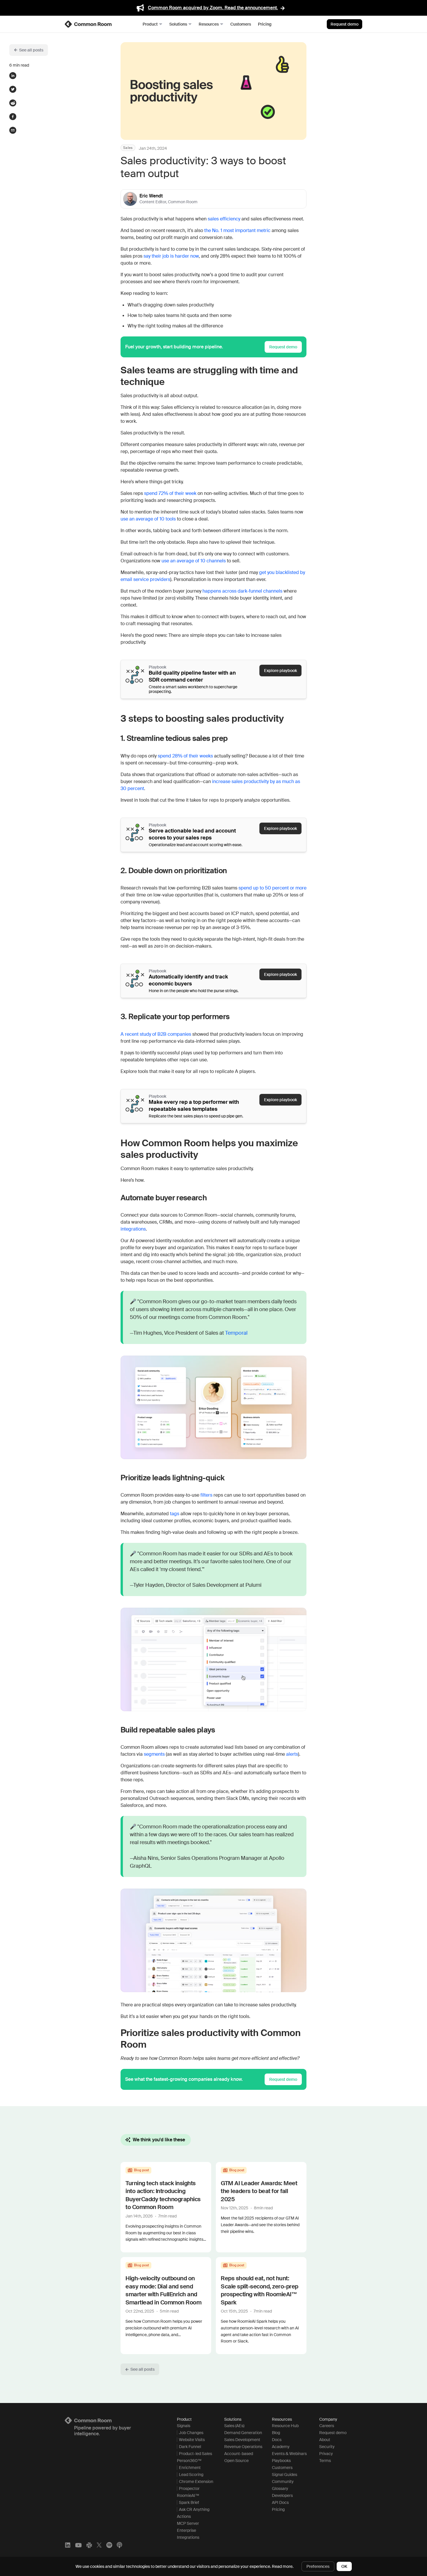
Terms (325, 2461)
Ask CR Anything (194, 2509)
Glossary (280, 2488)
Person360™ (189, 2461)
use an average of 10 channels (194, 561)
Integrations (188, 2537)
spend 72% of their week (170, 493)
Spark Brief (189, 2502)
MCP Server (188, 2523)
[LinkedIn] (68, 2545)
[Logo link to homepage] (114, 2420)
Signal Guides (285, 2475)
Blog (276, 2433)
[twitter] (13, 89)
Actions (184, 2516)
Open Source (236, 2461)
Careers (327, 2426)
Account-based (239, 2454)
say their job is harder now (171, 256)
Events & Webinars (289, 2454)
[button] (29, 50)
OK (344, 2566)
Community (283, 2481)
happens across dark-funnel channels (242, 591)
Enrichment (190, 2468)
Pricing (265, 24)
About (325, 2440)
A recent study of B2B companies (156, 1034)
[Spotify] (109, 2545)
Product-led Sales (195, 2454)
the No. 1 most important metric (237, 230)
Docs (277, 2440)
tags (175, 1514)
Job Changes (191, 2433)
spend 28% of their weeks (185, 756)
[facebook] (13, 117)
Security (327, 2447)
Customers (241, 24)
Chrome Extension (196, 2481)
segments (154, 1754)
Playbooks (281, 2461)
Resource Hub (285, 2426)
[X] (99, 2545)
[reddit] (13, 103)
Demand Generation (243, 2433)
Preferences (318, 2566)
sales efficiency (224, 219)
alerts (292, 1754)
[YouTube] (78, 2545)
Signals (184, 2426)
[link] (89, 24)
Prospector (189, 2488)
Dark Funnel (190, 2447)
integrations (133, 1229)
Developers (282, 2495)
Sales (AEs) (234, 2426)
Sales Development (242, 2440)
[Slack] (89, 2545)
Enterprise (186, 2530)
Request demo (345, 24)
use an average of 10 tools (148, 519)
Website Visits (192, 2440)
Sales (128, 148)
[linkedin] (13, 76)
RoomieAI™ (188, 2495)
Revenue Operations (243, 2447)
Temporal (236, 1333)
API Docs (280, 2502)
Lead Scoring (191, 2475)
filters (206, 1495)
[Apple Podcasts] (119, 2545)
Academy (281, 2447)
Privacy (326, 2454)
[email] (13, 130)
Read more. (283, 2566)
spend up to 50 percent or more (272, 888)
